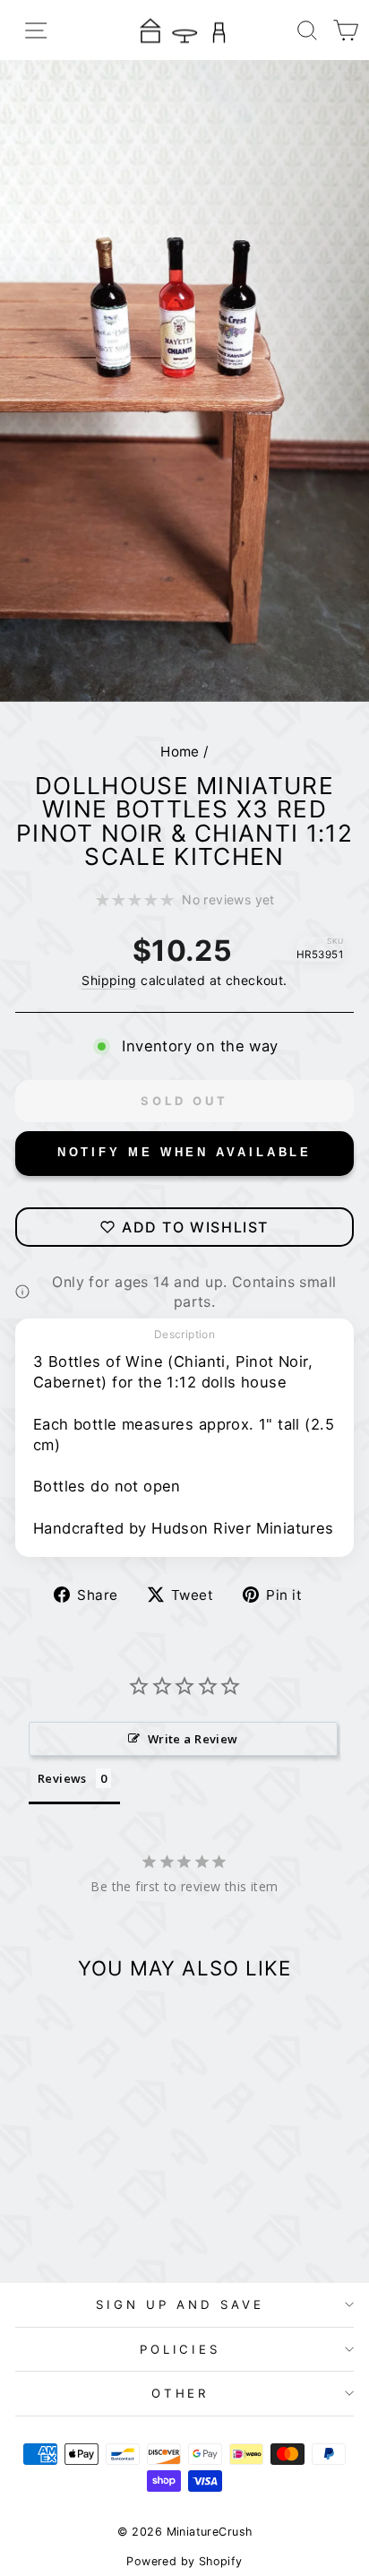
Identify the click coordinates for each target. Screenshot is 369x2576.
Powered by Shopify (184, 2561)
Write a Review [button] (193, 1739)
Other (180, 2393)
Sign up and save (180, 2304)
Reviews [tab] (62, 1778)
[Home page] (184, 30)
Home (180, 752)
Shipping (109, 980)
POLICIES (180, 2349)
